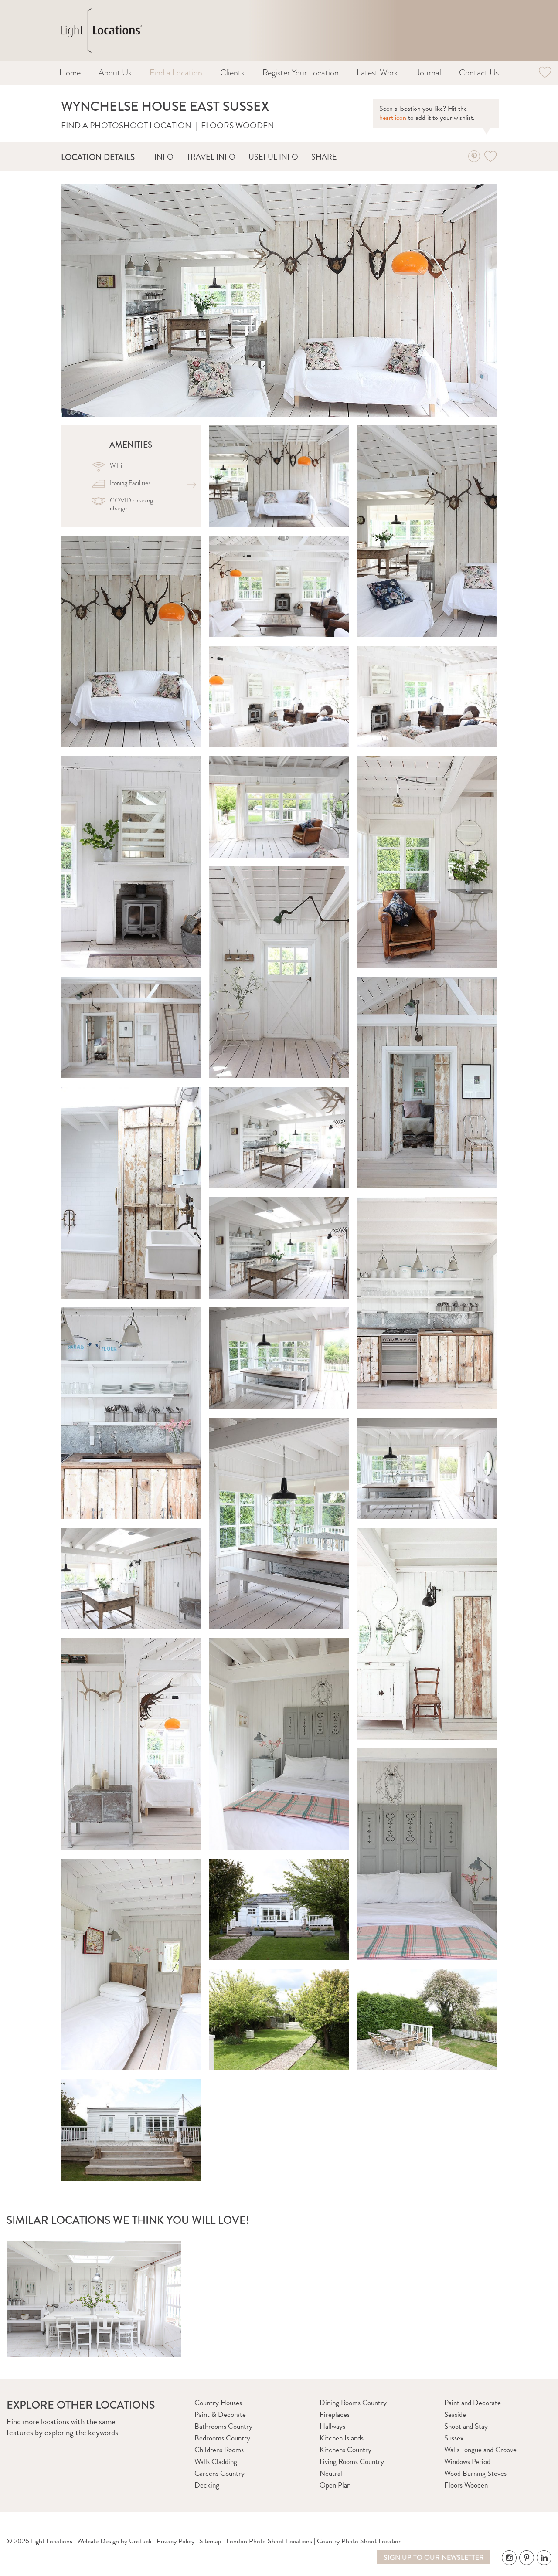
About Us (115, 73)
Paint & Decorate (220, 2415)
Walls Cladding (216, 2462)
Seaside (455, 2415)
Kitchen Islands (342, 2438)
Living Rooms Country (352, 2462)
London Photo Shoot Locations (269, 2541)
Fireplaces (335, 2415)
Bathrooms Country (223, 2426)
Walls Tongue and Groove (480, 2450)
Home (70, 73)
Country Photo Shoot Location (359, 2541)
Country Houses (218, 2403)
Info (164, 157)
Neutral (331, 2473)
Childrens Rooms (219, 2450)
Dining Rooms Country (353, 2403)
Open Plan (335, 2485)
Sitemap (210, 2541)
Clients (232, 73)
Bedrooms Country (222, 2438)
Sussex (454, 2438)
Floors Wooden (238, 125)
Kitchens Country (345, 2450)
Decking (207, 2485)
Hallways (332, 2426)
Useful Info (273, 157)
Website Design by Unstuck (114, 2541)
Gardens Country (219, 2473)
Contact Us (479, 73)
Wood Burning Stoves (475, 2473)
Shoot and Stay (466, 2426)
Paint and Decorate (473, 2403)
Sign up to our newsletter (434, 2557)
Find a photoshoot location (126, 125)
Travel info (211, 157)
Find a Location (176, 73)
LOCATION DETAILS (98, 157)
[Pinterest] (474, 156)
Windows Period (467, 2462)
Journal (429, 73)
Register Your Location (301, 73)
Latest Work (377, 73)
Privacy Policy (175, 2541)
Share (324, 157)
